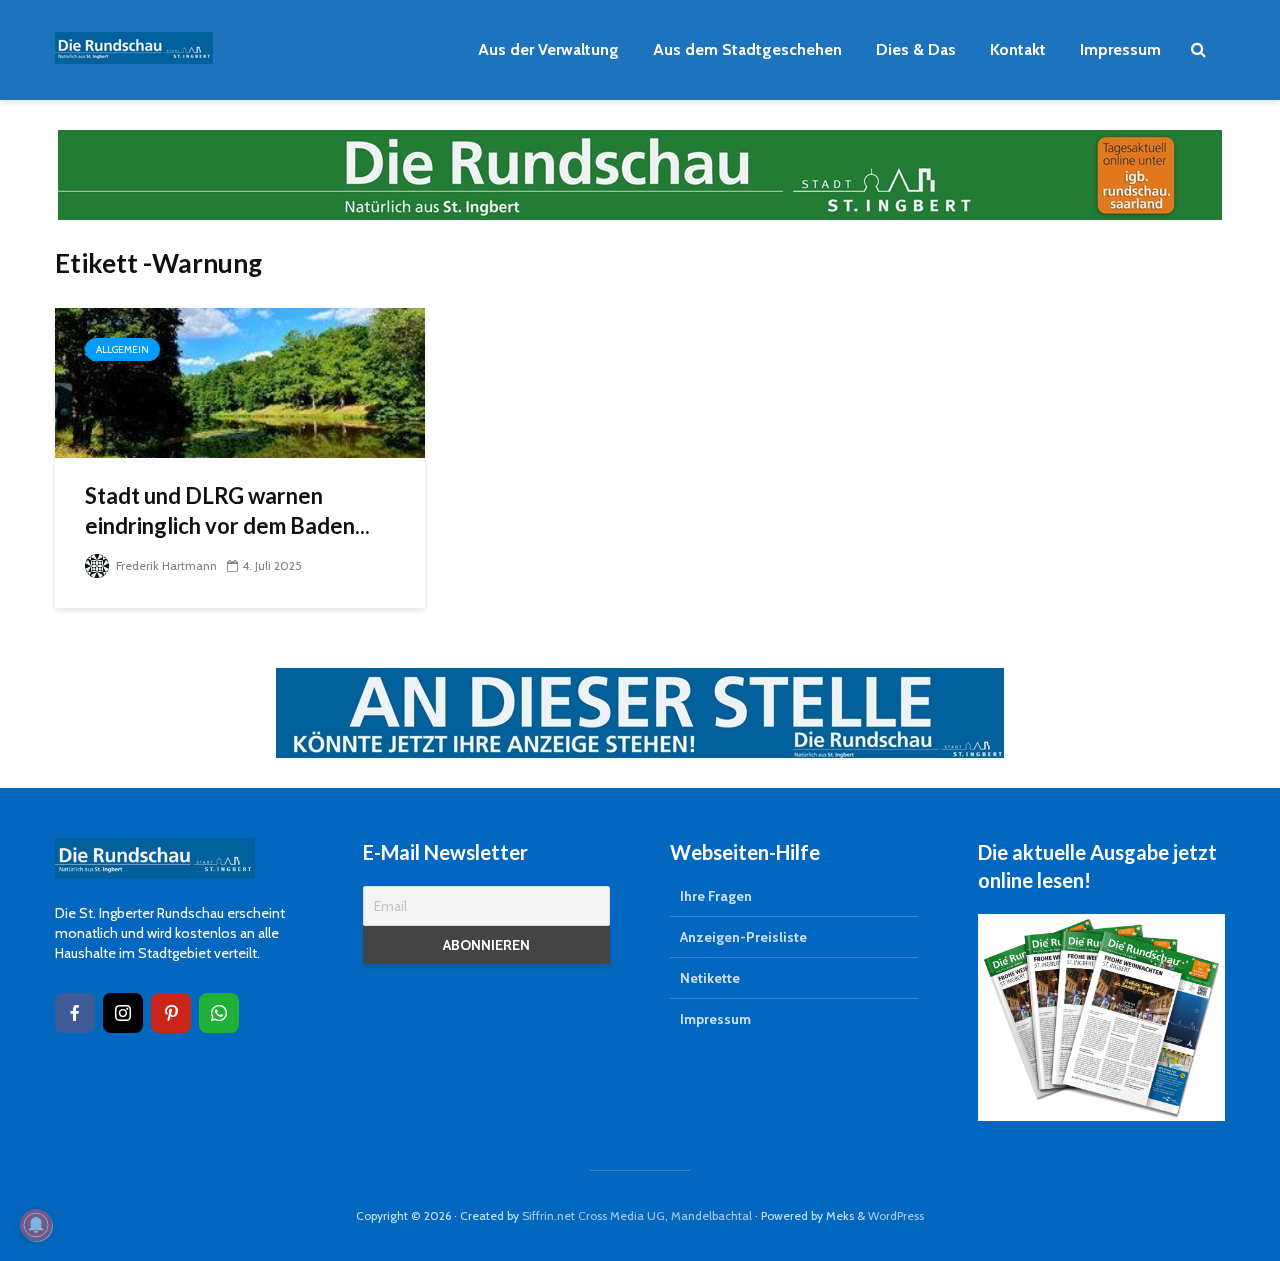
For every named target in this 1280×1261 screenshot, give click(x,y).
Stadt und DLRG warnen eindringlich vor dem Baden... (227, 510)
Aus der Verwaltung (548, 49)
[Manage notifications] (36, 1225)
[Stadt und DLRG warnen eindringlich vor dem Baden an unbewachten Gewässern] (240, 381)
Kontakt (1018, 49)
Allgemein (122, 349)
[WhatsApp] (219, 1013)
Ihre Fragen (716, 896)
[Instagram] (123, 1013)
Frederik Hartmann (165, 565)
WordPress (896, 1215)
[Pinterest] (171, 1013)
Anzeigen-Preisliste (743, 937)
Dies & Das (916, 49)
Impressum (1120, 49)
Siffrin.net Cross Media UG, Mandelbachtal (637, 1215)
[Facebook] (75, 1013)
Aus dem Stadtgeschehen (747, 49)
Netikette (710, 978)
